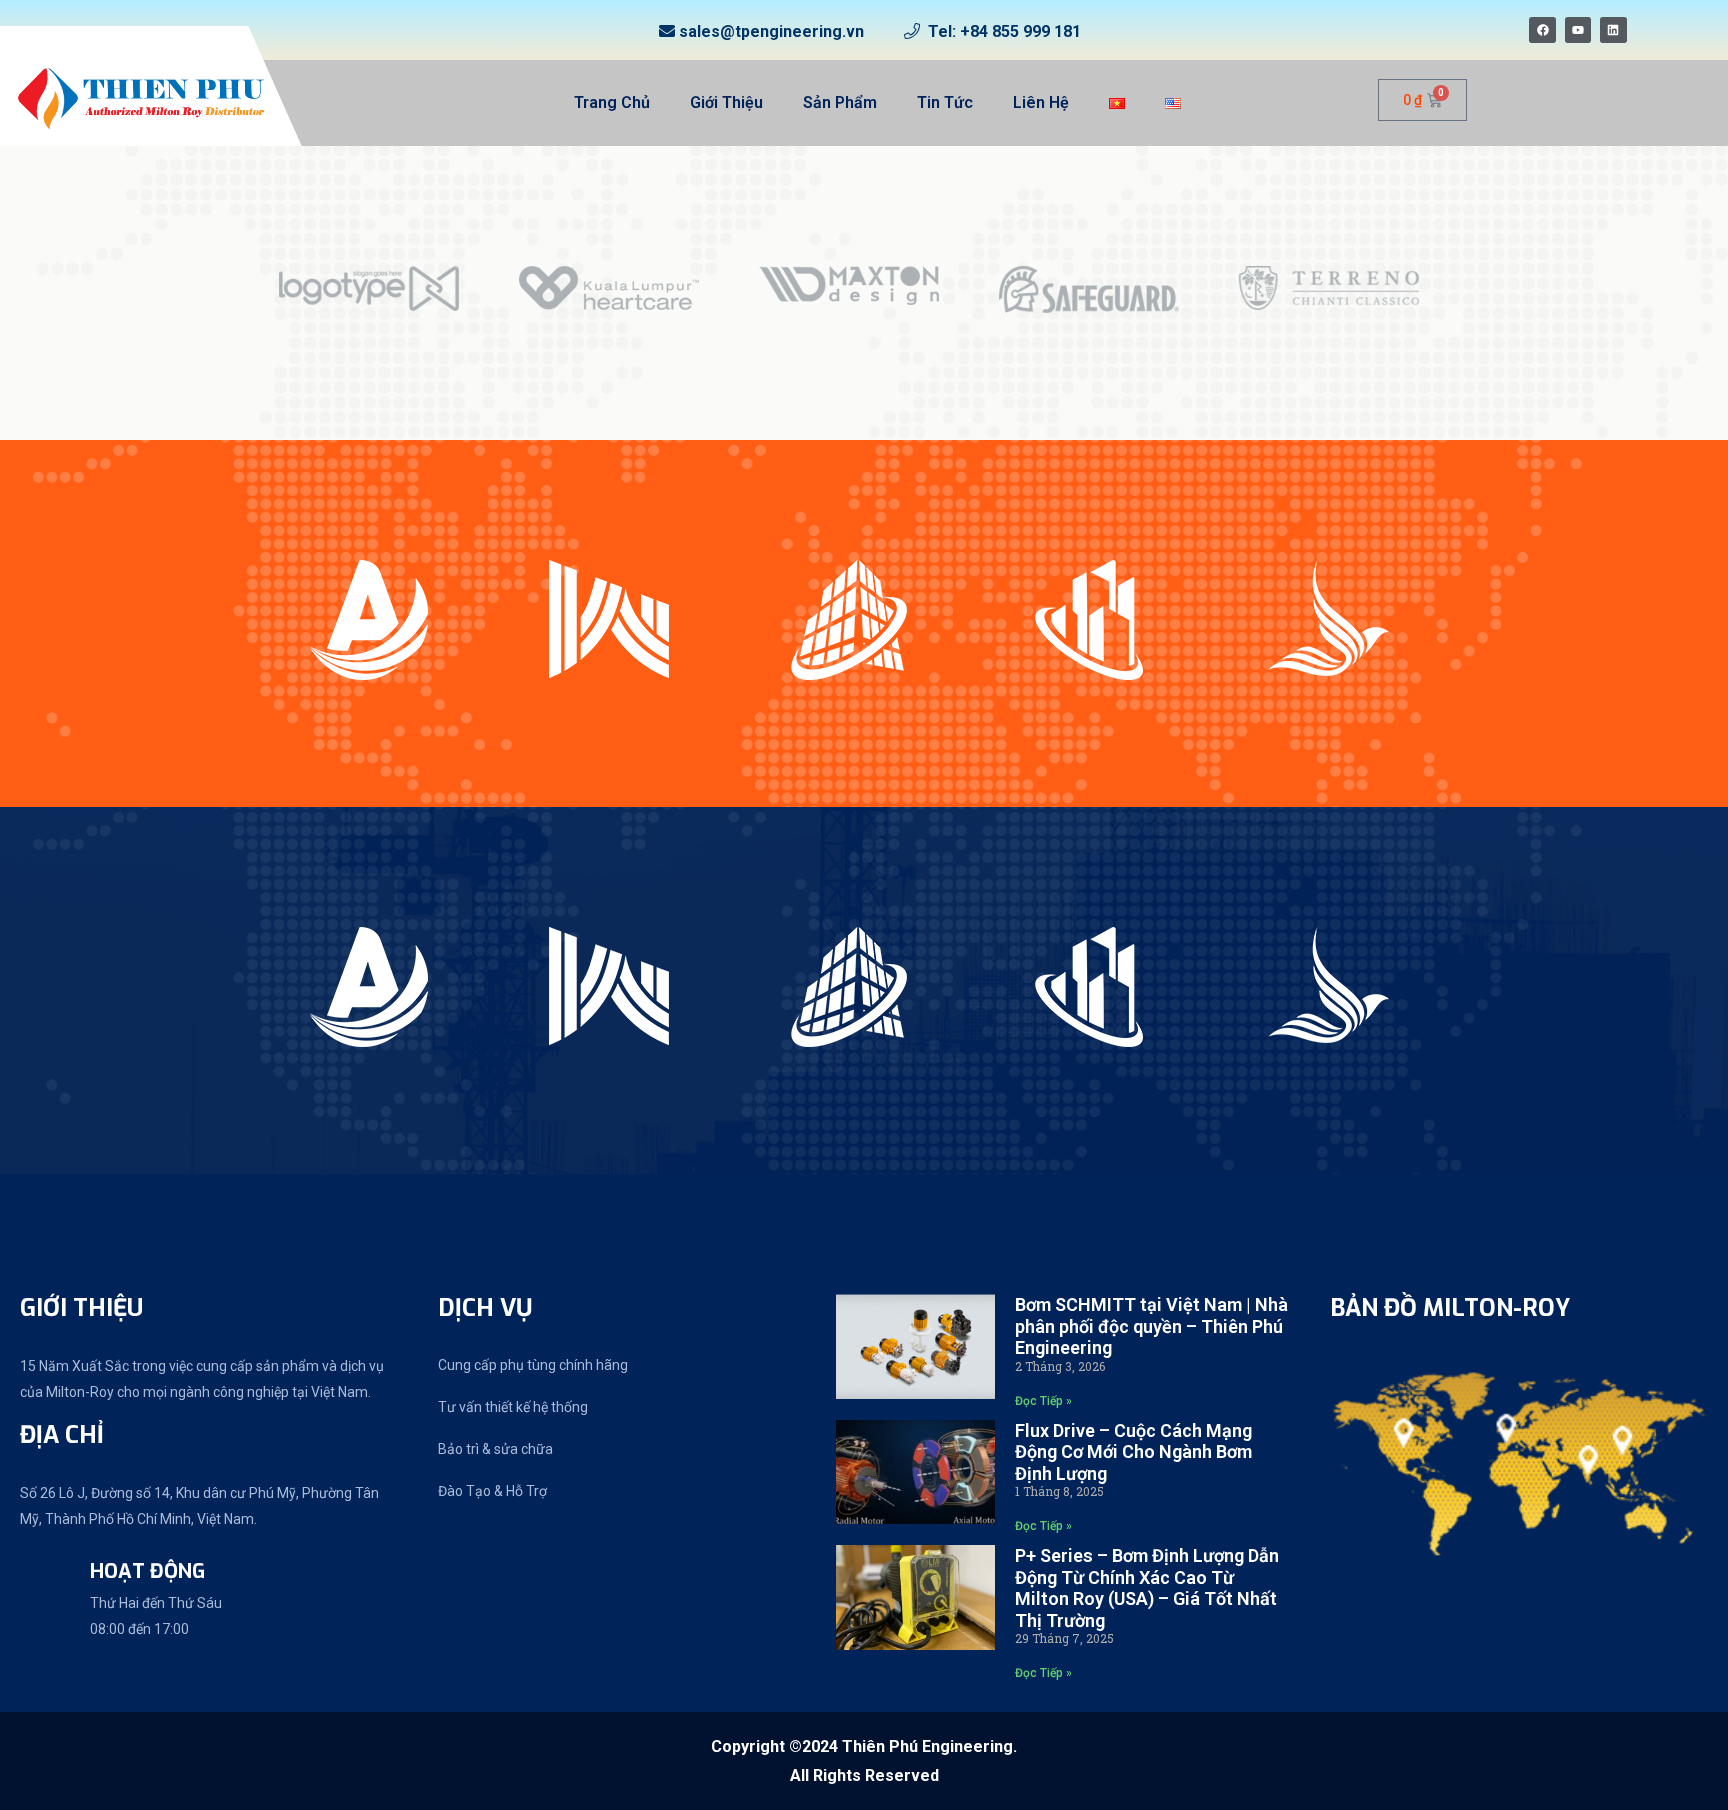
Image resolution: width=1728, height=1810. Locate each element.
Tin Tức (945, 102)
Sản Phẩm (840, 102)
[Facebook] (1542, 30)
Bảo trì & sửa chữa (495, 1449)
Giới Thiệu (726, 102)
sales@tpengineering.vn (771, 31)
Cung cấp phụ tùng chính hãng (533, 1365)
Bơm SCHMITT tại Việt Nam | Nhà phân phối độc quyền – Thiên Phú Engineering (1151, 1326)
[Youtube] (1578, 30)
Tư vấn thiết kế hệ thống (513, 1407)
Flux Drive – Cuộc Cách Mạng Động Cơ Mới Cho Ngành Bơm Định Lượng (1133, 1452)
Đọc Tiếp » (1043, 1401)
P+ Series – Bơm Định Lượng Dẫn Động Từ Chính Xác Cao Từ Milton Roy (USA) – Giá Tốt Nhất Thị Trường (1147, 1588)
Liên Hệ (1041, 102)
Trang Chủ (612, 102)
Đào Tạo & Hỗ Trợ (492, 1491)
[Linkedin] (1613, 30)
